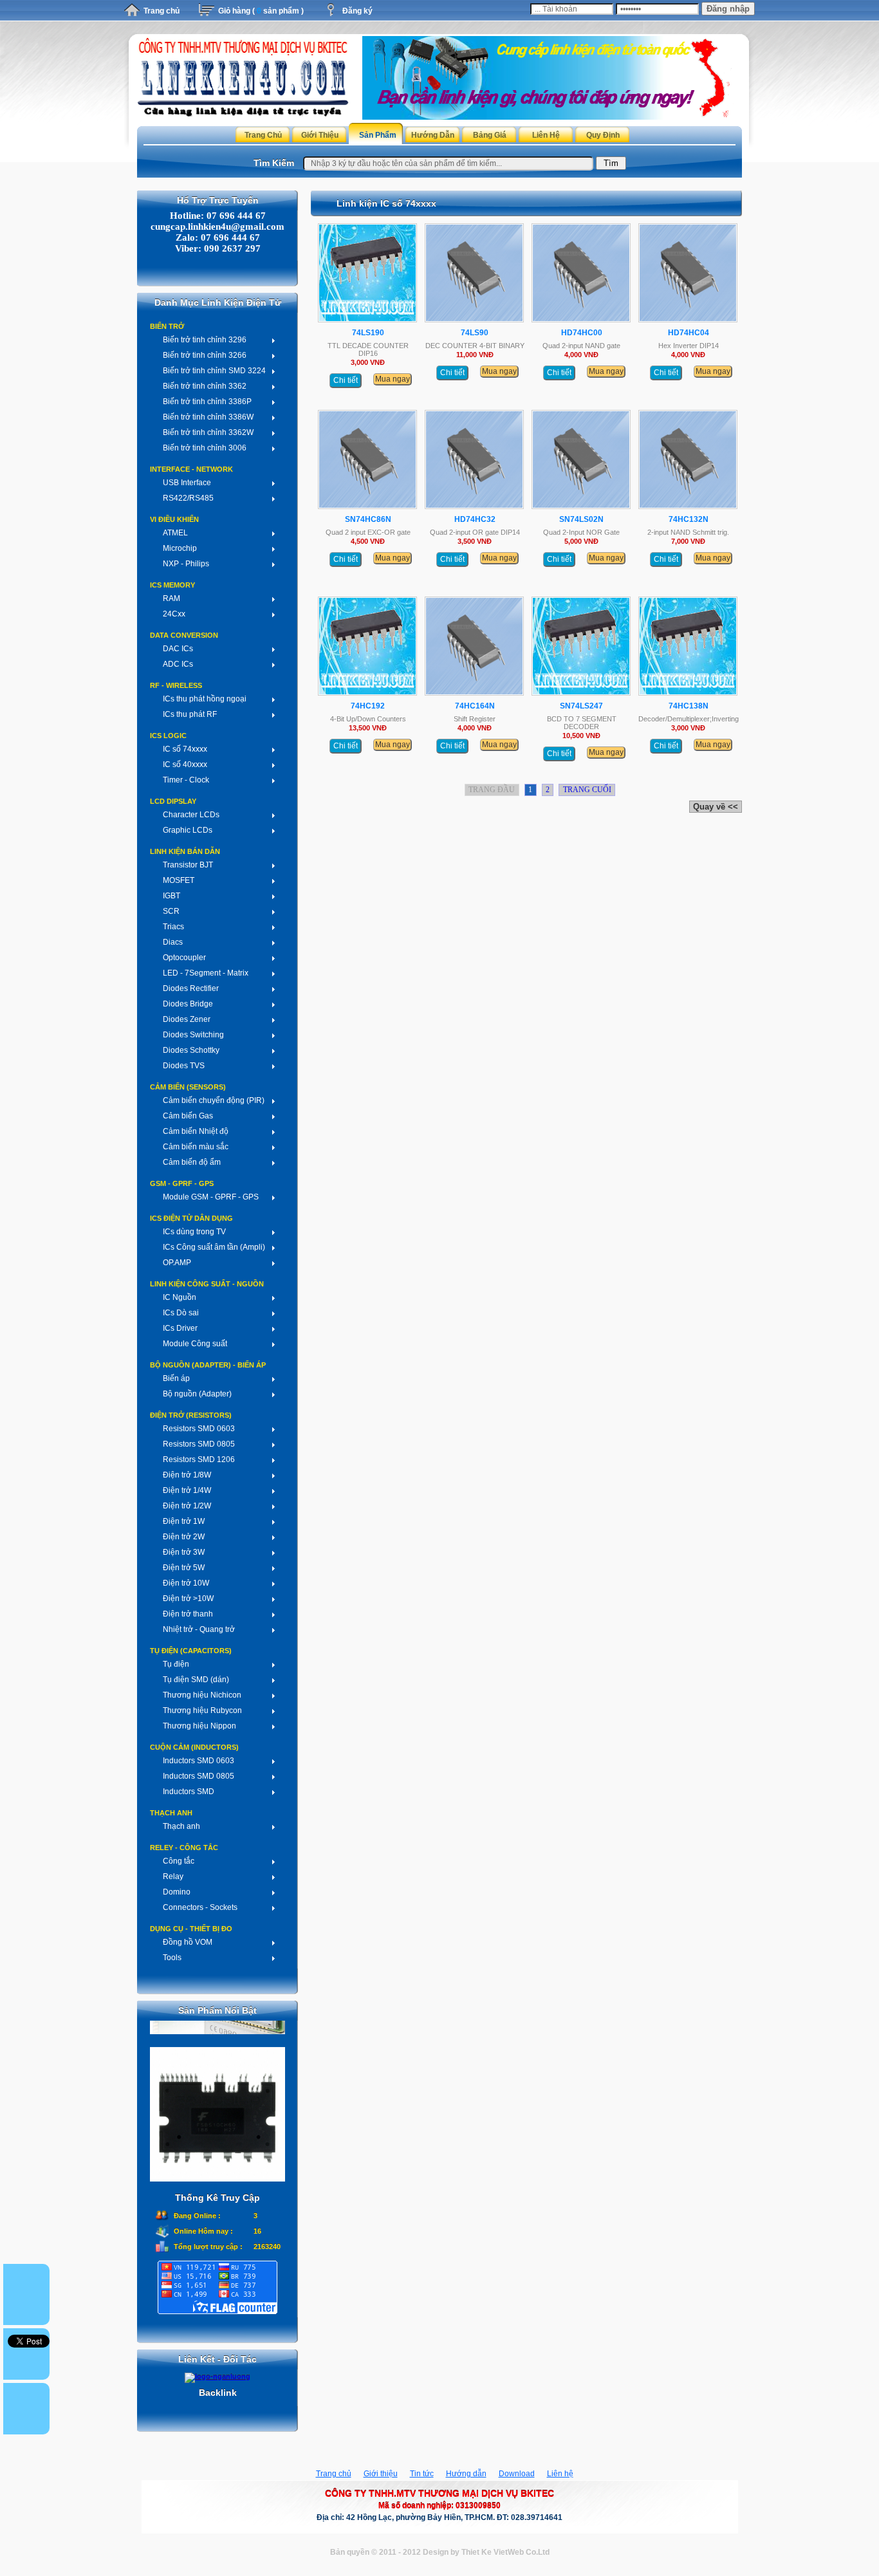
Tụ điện (176, 1664)
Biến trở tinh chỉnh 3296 (205, 340)
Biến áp (176, 1378)
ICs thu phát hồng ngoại (205, 699)
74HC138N (689, 706)
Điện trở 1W (184, 1521)
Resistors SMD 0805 (199, 1444)
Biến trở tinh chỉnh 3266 (205, 355)
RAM (171, 598)
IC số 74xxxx (185, 749)
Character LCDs (191, 815)
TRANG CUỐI (587, 790)
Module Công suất (195, 1344)
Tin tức (422, 2474)
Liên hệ (560, 2474)
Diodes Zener (187, 1019)
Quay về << (716, 807)
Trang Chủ (263, 135)
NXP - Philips (186, 564)
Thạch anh (181, 1826)
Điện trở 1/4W (187, 1490)
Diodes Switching (193, 1035)
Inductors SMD (189, 1792)
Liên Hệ (546, 135)
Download (517, 2474)
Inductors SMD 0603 (199, 1761)
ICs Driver (180, 1328)
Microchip (180, 548)
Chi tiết (346, 380)
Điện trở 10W (186, 1583)
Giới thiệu (381, 2474)
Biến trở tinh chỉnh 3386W (208, 417)
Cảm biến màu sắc (196, 1147)
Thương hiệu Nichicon (202, 1695)
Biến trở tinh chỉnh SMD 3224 (214, 371)
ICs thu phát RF (190, 714)
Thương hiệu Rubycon (202, 1710)
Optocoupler (184, 958)
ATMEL (175, 533)
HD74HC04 (689, 333)
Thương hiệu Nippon (199, 1726)
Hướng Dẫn (433, 135)
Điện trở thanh (188, 1614)
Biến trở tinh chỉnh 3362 (205, 386)
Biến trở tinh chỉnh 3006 (205, 448)
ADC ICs (178, 664)
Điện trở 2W (184, 1537)
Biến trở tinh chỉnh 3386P (207, 402)
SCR (171, 911)
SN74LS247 (581, 706)
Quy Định (603, 135)
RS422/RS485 (188, 498)
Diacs (173, 942)
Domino (177, 1892)
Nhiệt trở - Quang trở (199, 1629)
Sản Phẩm (378, 135)
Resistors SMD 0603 (199, 1429)
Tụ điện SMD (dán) (196, 1680)
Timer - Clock (186, 780)
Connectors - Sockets (200, 1907)
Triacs (173, 927)
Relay (173, 1876)
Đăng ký (357, 11)
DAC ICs (178, 649)
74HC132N (689, 519)
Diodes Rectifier (191, 988)
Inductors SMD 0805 (199, 1776)
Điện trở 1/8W (187, 1475)
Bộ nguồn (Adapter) (197, 1394)
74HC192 (368, 706)
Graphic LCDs (188, 830)
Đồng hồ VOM (188, 1942)
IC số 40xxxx (185, 764)
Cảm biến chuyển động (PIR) (214, 1100)
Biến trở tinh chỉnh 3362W (208, 432)
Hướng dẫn (466, 2474)
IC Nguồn (180, 1297)
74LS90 (475, 333)
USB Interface (187, 483)
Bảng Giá (490, 135)
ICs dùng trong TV (194, 1232)
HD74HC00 (582, 333)
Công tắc (179, 1861)
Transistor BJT (188, 865)
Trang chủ (162, 11)
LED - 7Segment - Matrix (206, 973)
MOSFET (179, 880)
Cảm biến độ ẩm (192, 1162)
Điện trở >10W (188, 1598)
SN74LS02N (581, 519)
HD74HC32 (475, 519)
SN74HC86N (368, 519)
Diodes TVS (184, 1066)
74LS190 (368, 333)
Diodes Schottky (191, 1050)
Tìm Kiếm (274, 163)
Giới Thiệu (320, 135)
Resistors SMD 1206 (199, 1459)
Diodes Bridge (188, 1004)
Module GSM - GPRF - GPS (211, 1197)
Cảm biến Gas (188, 1116)
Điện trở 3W (184, 1552)
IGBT (171, 896)
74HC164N (475, 706)
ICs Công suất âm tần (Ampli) (214, 1247)
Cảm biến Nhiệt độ (196, 1131)
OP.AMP (177, 1263)
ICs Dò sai (181, 1313)
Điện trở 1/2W (187, 1506)
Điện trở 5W (184, 1568)
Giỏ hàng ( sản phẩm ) (261, 11)
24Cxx (174, 614)
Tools (172, 1958)
